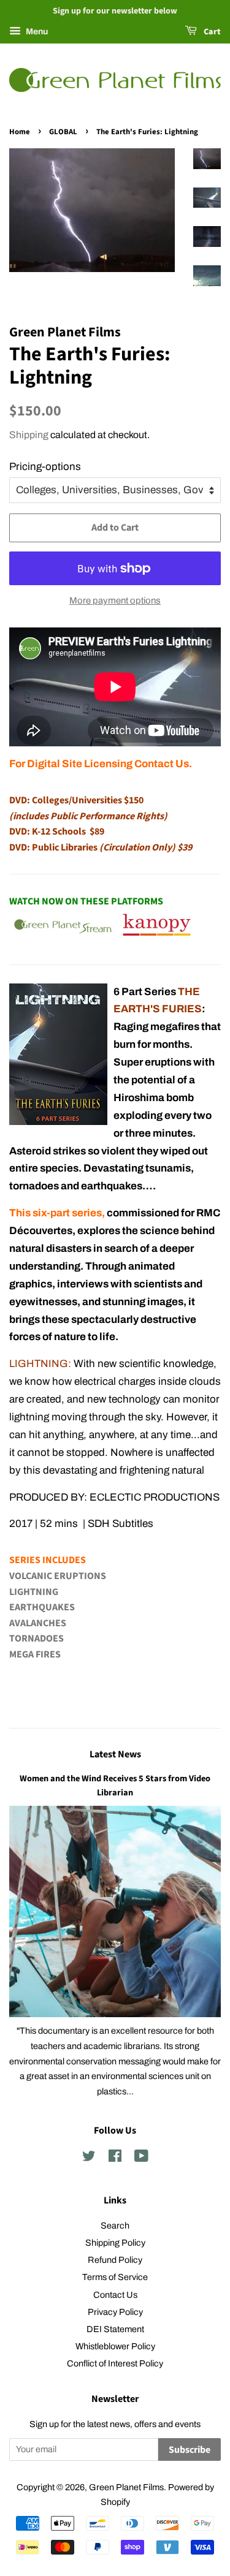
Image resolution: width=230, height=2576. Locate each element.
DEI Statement (115, 2329)
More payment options (115, 600)
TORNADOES (36, 1638)
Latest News (115, 1754)
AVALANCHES (38, 1623)
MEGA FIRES (35, 1654)
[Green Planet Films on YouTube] (141, 2158)
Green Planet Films (126, 2487)
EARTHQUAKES (42, 1607)
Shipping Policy (115, 2243)
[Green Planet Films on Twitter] (89, 2158)
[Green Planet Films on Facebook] (115, 2158)
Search (115, 2226)
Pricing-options (45, 467)
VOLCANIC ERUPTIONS (58, 1576)
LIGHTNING (34, 1592)
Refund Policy (115, 2260)
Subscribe (190, 2450)
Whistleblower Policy (115, 2346)
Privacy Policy (115, 2312)
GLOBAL (63, 132)
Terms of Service (115, 2277)
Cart (211, 32)
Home (20, 132)
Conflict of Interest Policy (115, 2363)
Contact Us (115, 2295)
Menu (36, 32)
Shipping (29, 435)
